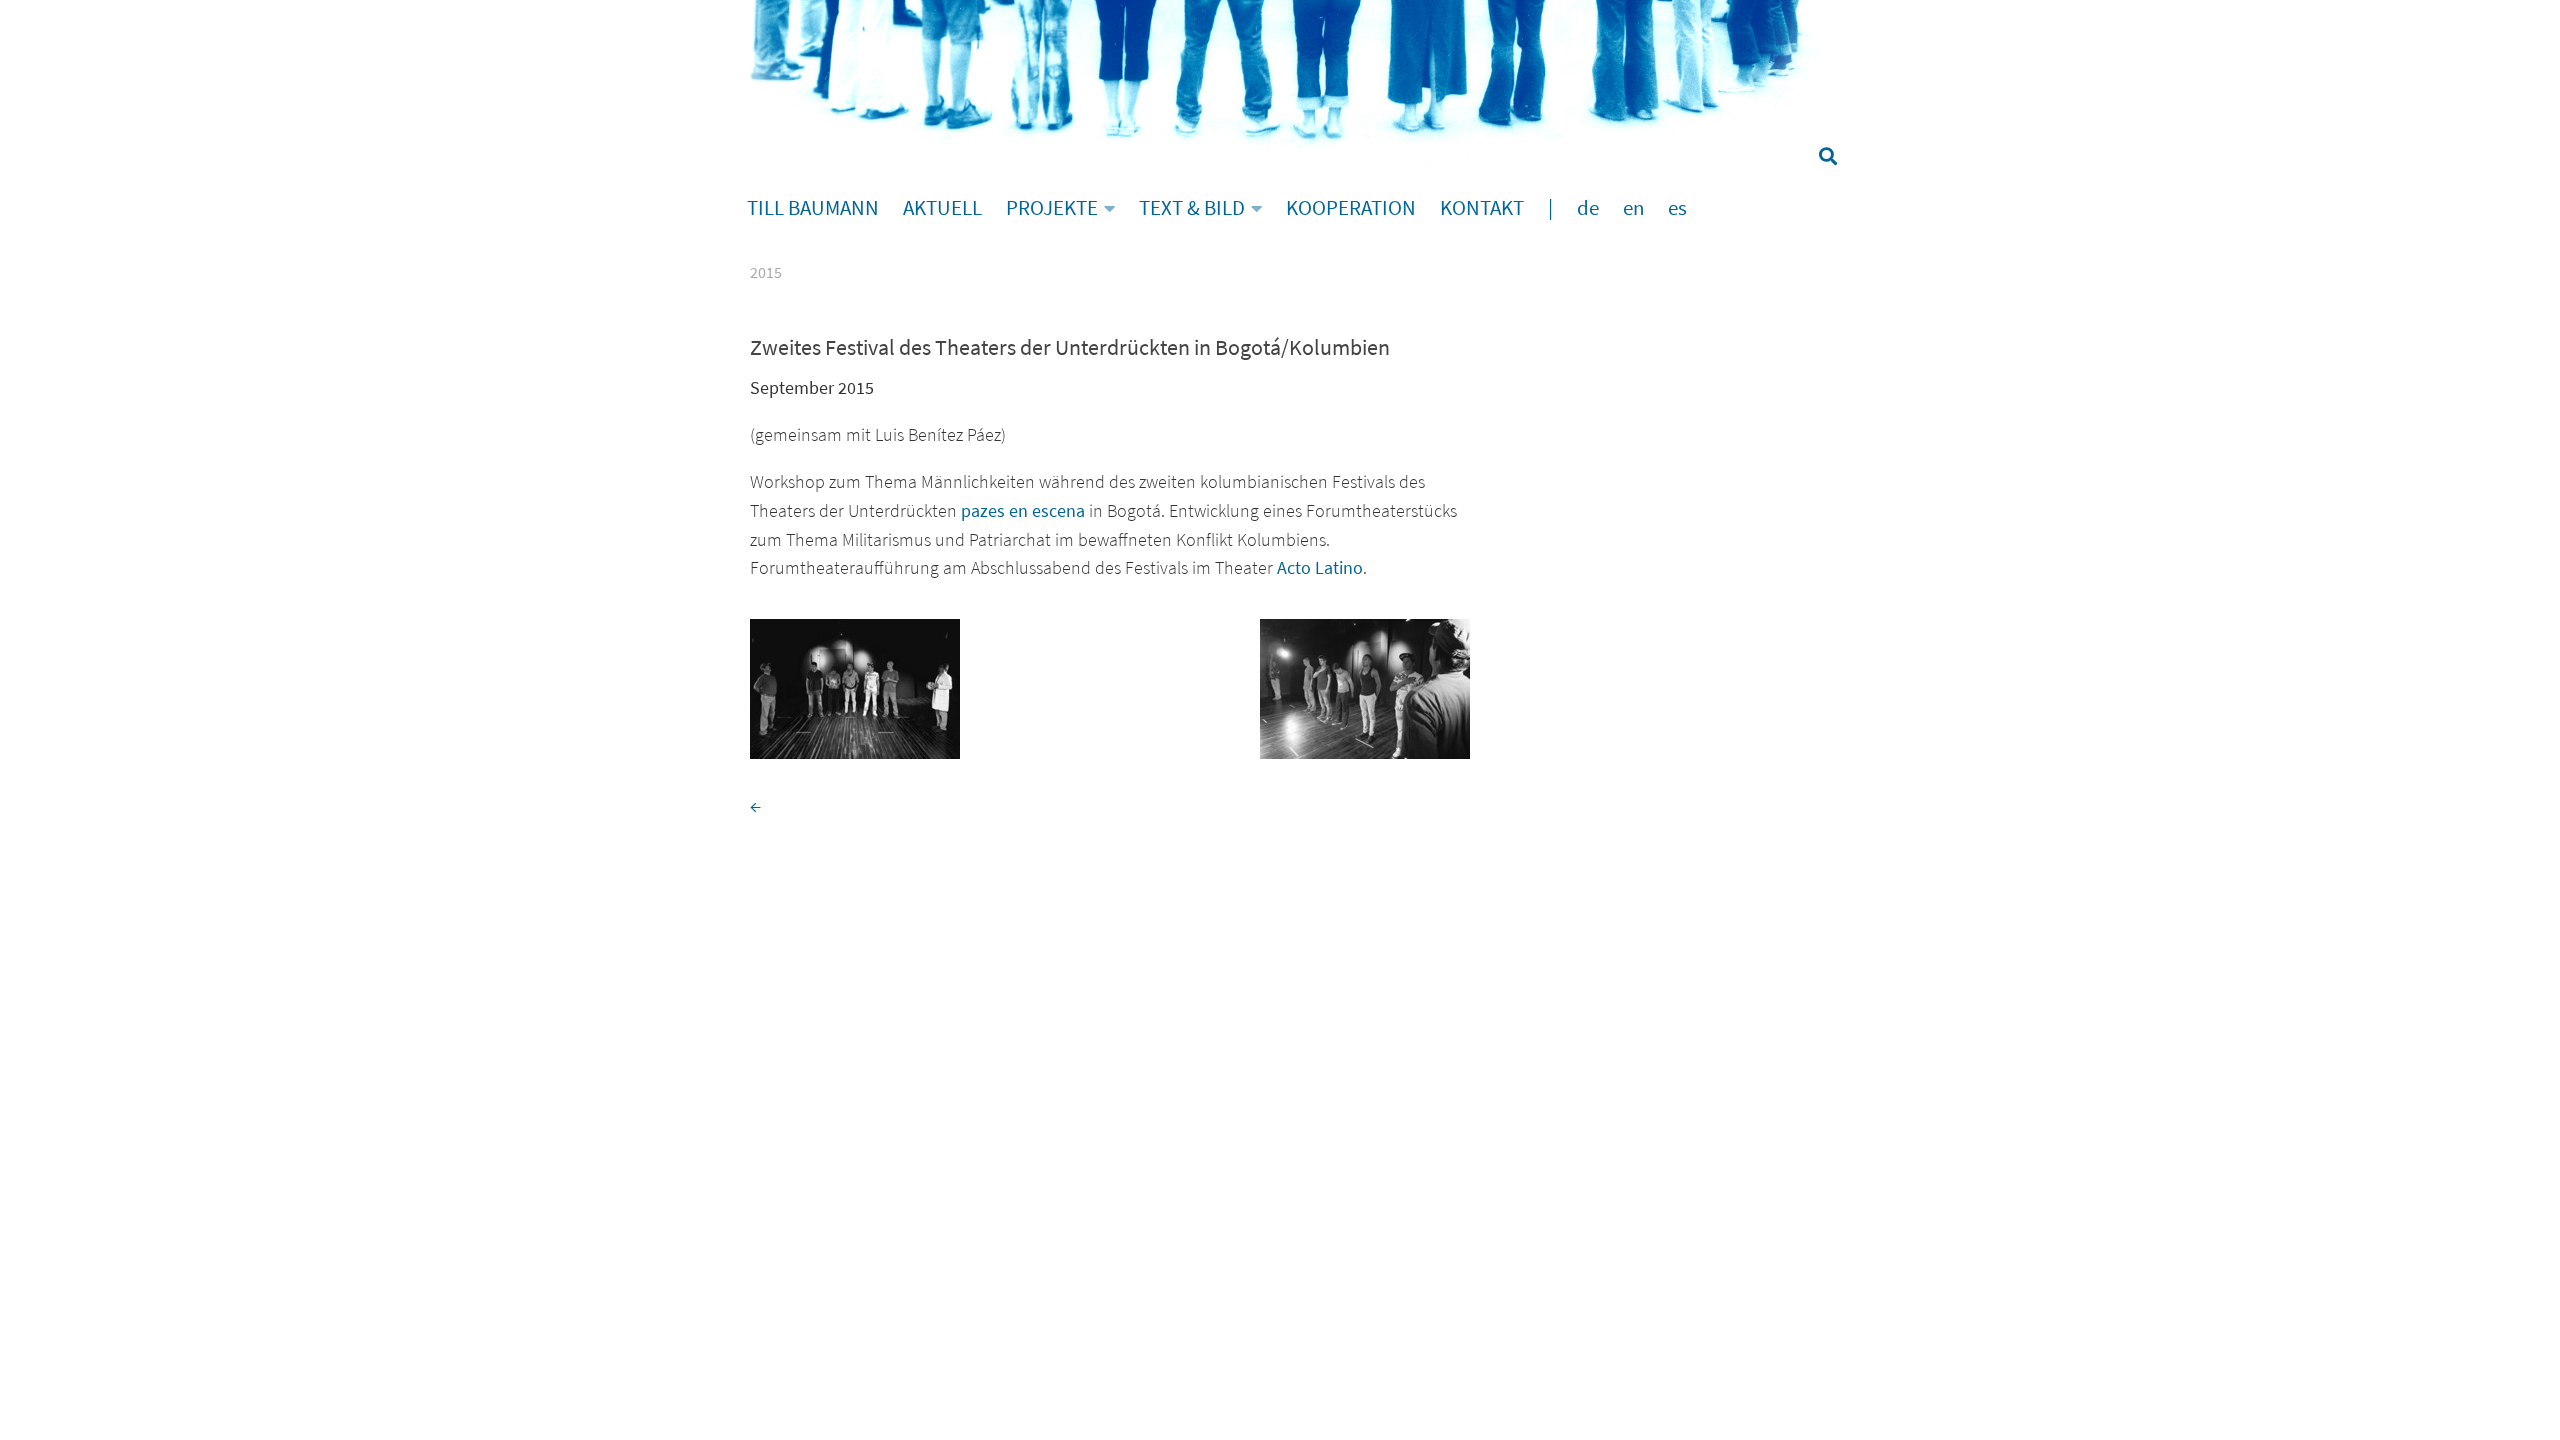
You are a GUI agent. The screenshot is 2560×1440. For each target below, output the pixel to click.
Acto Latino (1320, 567)
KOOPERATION (1351, 208)
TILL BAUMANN (813, 208)
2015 (766, 272)
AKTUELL (942, 208)
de (1588, 208)
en (1633, 208)
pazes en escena (1023, 510)
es (1677, 208)
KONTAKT (1482, 208)
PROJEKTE (1052, 208)
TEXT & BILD (1192, 208)
